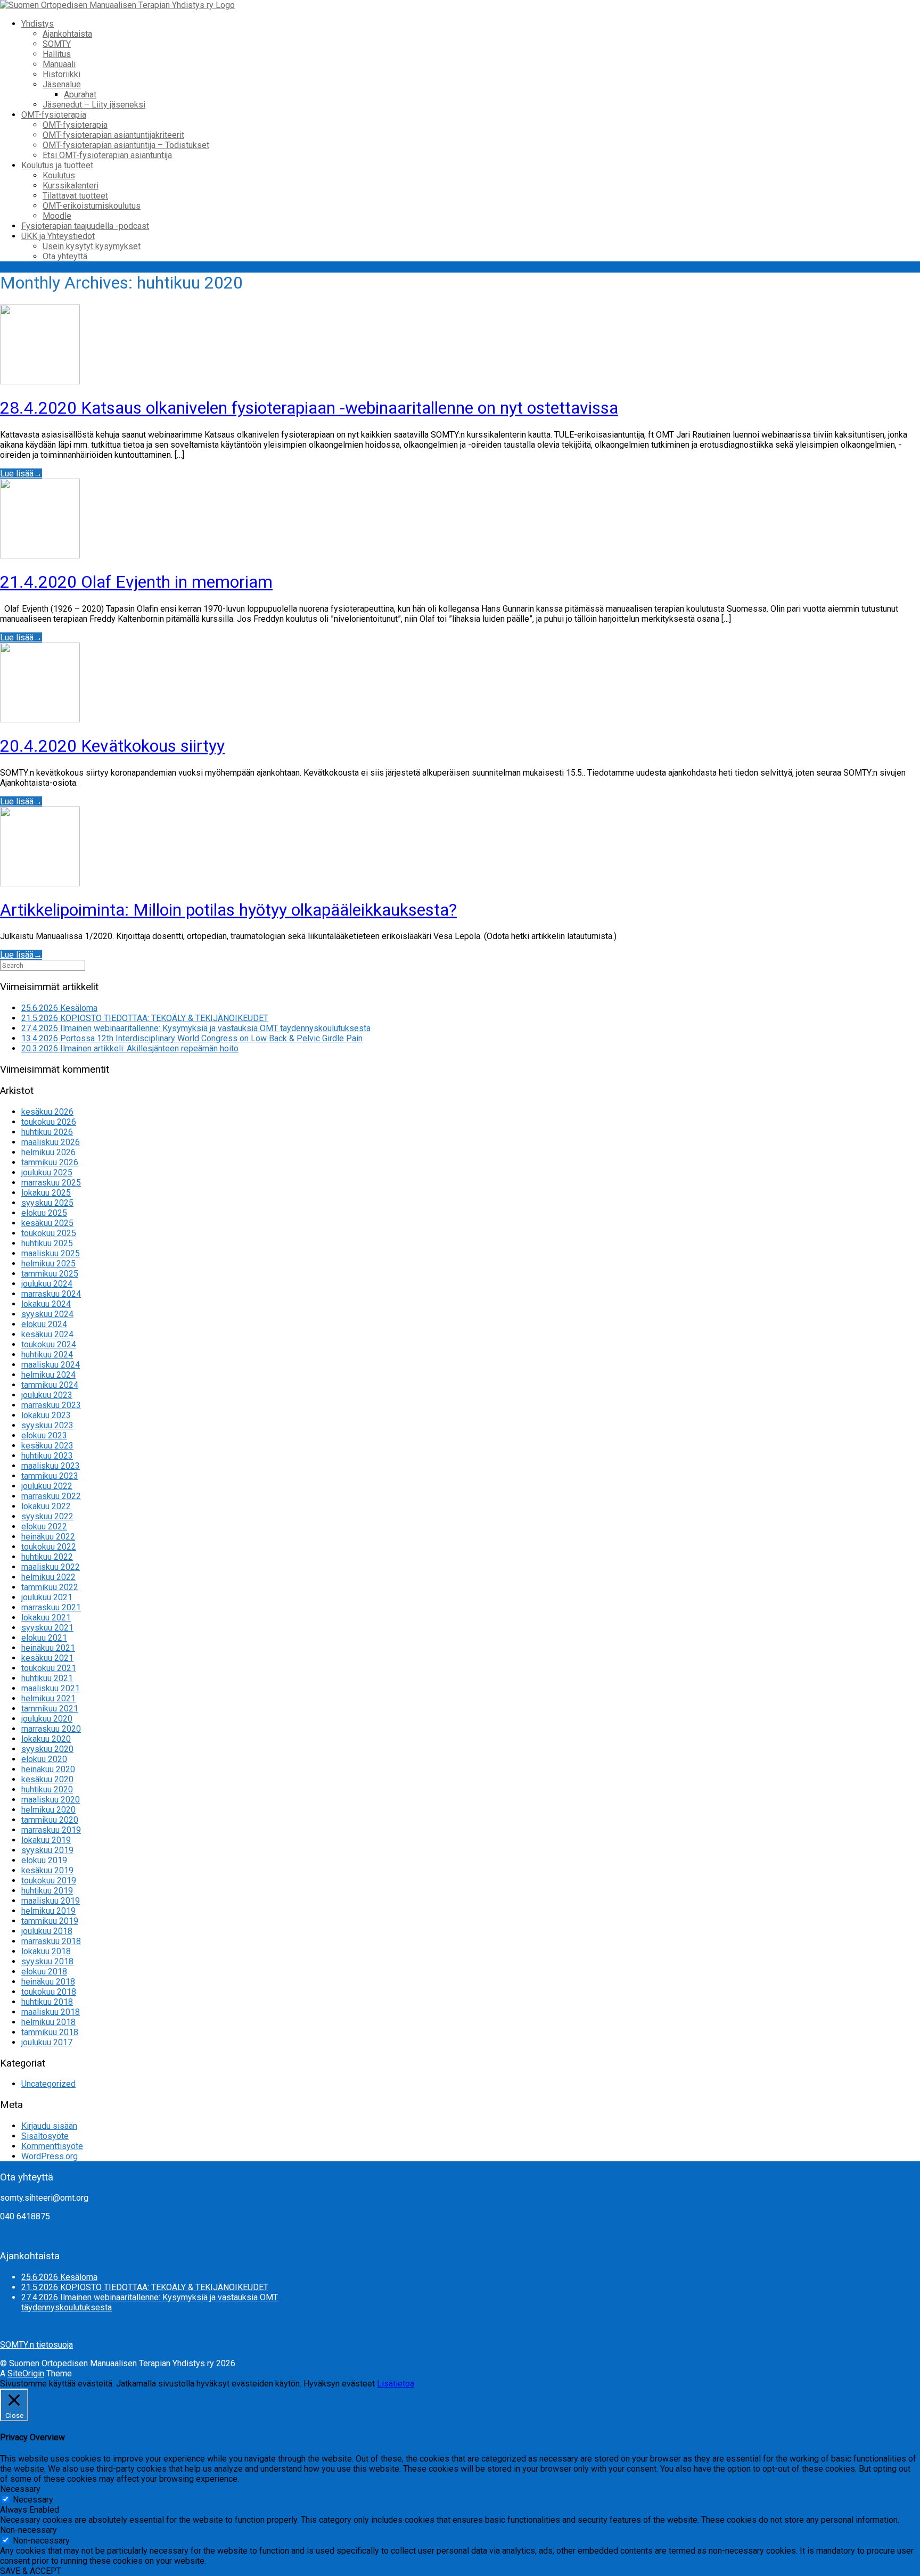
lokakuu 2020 (46, 1739)
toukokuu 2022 (49, 1547)
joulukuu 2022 (47, 1486)
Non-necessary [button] (28, 2530)
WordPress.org (50, 2156)
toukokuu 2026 (49, 1122)
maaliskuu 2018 (51, 2012)
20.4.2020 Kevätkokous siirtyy (112, 746)
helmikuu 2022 (48, 1577)
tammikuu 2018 (50, 2032)
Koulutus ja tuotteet (57, 165)
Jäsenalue (62, 84)
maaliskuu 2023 (51, 1466)
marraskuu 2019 (51, 1830)
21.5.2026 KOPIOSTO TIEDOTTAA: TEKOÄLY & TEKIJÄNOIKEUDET (145, 1018)
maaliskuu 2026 (51, 1142)
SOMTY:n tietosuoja (36, 2345)
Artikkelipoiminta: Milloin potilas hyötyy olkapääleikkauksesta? (228, 910)
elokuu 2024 (44, 1324)
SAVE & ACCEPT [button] (31, 2571)
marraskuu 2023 (51, 1405)
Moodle (57, 216)
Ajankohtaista (67, 34)
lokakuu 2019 (46, 1840)
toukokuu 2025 (49, 1233)
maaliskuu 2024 (51, 1365)
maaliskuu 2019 (51, 1901)
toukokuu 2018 (49, 1992)
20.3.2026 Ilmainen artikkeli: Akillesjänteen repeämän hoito (130, 1048)
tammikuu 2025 (50, 1274)
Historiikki (61, 74)
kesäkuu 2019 (47, 1870)
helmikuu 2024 (48, 1375)
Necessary (33, 2500)
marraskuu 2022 (51, 1496)
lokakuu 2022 (46, 1506)
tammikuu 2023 (50, 1476)
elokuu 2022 (44, 1526)
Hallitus (57, 54)
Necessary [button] (20, 2489)
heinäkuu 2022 (48, 1537)
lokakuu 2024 (46, 1304)
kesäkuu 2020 (47, 1779)
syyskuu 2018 (47, 1961)
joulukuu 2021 (47, 1597)
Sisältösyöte (45, 2136)
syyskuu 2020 (47, 1749)
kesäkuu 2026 (47, 1112)
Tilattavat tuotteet (75, 196)
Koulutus (59, 175)
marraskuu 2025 (51, 1183)
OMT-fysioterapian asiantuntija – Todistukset (126, 145)
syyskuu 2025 (47, 1203)
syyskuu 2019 (47, 1850)
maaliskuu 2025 (51, 1253)
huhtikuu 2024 (47, 1355)
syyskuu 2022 (47, 1516)
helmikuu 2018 (48, 2022)
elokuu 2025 (44, 1213)
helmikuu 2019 (48, 1911)
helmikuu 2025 (48, 1264)
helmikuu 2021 (48, 1698)
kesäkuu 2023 (47, 1446)
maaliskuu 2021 (51, 1688)
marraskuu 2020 (51, 1729)
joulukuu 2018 (47, 1931)
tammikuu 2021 (50, 1709)
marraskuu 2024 (51, 1294)
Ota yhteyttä (65, 256)
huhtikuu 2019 (47, 1891)
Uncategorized (48, 2084)
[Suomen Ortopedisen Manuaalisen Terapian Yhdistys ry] (117, 5)
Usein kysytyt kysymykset (92, 246)
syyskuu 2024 (47, 1314)
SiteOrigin (26, 2373)
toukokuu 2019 (49, 1880)
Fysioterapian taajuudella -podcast (85, 226)
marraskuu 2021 (51, 1607)
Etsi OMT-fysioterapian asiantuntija (107, 155)
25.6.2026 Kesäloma (59, 1008)
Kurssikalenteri (71, 186)
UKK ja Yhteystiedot (58, 236)
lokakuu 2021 (46, 1618)
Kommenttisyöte (52, 2146)
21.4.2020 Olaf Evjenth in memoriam (136, 582)
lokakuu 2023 (46, 1415)
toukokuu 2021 (49, 1668)
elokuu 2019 (44, 1860)
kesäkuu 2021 (47, 1658)
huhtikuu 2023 (47, 1456)
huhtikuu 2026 (47, 1132)
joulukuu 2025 (47, 1172)
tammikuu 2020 (50, 1820)
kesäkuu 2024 (47, 1334)
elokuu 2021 (44, 1638)
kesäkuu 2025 (47, 1223)
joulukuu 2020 (47, 1719)
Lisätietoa (396, 2384)
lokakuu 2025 (46, 1193)
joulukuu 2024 (47, 1284)
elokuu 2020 (44, 1759)
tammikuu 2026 (50, 1162)
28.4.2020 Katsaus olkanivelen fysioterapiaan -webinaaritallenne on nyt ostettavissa (309, 408)
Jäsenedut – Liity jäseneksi (94, 105)
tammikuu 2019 (50, 1921)
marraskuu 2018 (51, 1941)
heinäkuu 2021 (48, 1648)
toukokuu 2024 (49, 1344)
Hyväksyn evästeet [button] (339, 2384)
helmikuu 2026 (48, 1152)
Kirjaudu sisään (49, 2126)
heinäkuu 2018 (48, 1982)
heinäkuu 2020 (48, 1769)
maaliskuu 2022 (51, 1567)
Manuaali (59, 64)
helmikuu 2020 (48, 1810)
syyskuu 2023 (47, 1425)
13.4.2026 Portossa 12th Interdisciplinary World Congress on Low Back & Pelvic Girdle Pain (192, 1038)
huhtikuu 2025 (47, 1243)
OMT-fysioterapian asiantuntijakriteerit (113, 135)
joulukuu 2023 (47, 1395)
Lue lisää (21, 474)
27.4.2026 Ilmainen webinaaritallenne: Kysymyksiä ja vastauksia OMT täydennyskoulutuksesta (196, 1028)
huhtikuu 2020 (47, 1789)
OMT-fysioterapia (54, 115)
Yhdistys (38, 24)
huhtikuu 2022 (47, 1557)
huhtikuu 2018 (47, 2002)
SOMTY (57, 44)
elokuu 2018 (44, 1972)
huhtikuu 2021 (47, 1678)
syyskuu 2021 (47, 1628)
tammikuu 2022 (50, 1587)
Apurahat (80, 94)
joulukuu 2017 (47, 2042)
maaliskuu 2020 (51, 1800)
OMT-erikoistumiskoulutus (92, 206)
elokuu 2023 (44, 1435)
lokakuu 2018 (46, 1951)
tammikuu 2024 (50, 1385)
